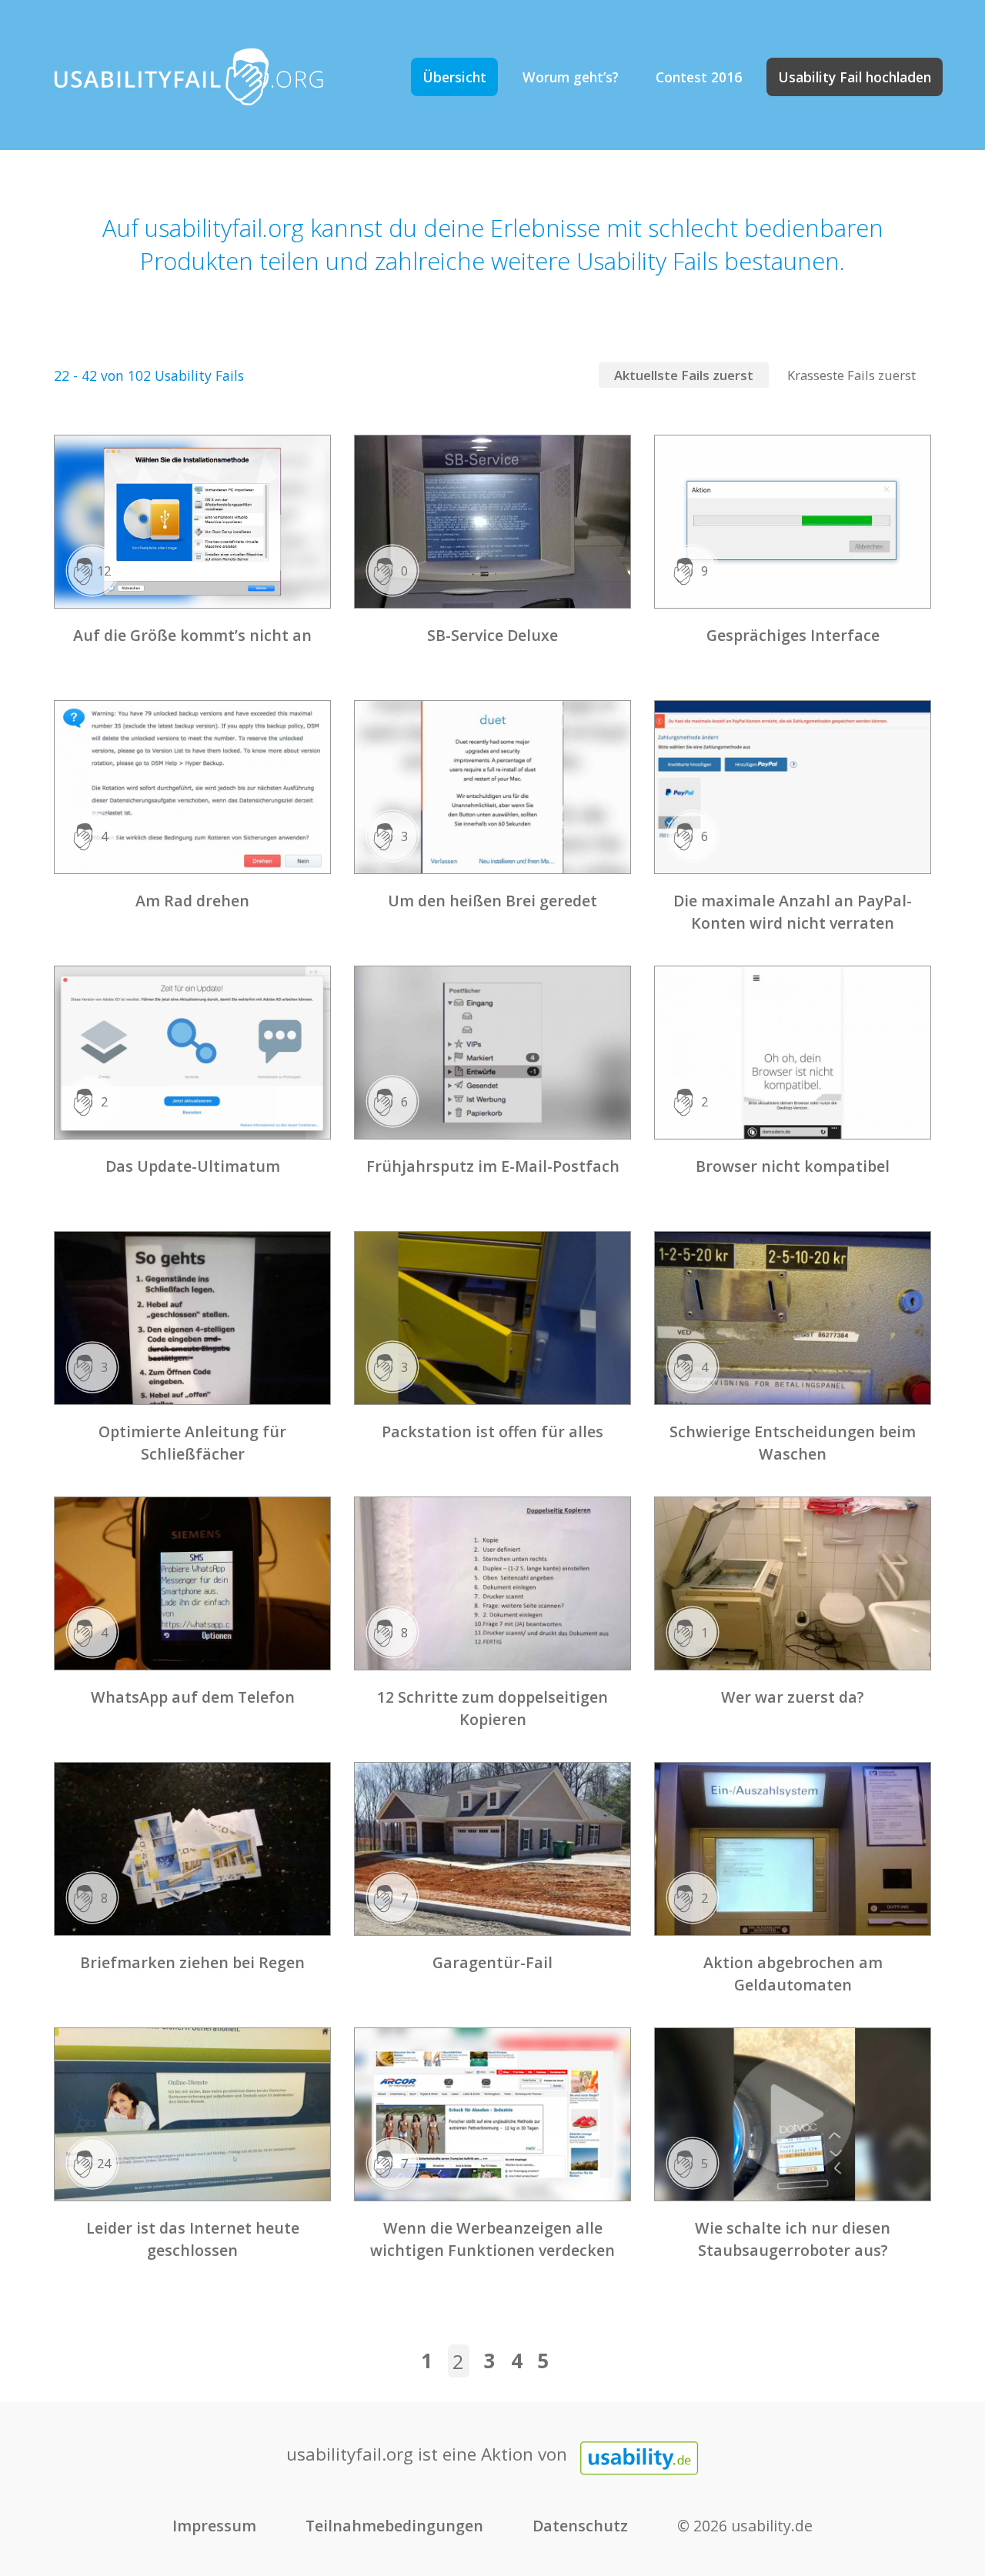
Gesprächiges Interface (793, 635)
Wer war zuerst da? (793, 1697)
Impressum (214, 2526)
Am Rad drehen (192, 901)
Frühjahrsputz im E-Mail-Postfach (493, 1166)
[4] (192, 786)
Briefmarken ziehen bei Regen (192, 1962)
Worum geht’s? (571, 77)
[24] (192, 2113)
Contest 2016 (699, 77)
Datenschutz (580, 2526)
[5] (793, 2113)
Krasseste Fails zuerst (851, 375)
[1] (793, 1582)
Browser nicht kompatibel (793, 1166)
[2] (192, 1051)
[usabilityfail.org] (189, 75)
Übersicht (454, 77)
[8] (492, 1582)
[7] (492, 1848)
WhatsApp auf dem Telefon (193, 1697)
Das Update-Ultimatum (193, 1166)
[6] (793, 786)
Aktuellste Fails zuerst (684, 375)
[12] (192, 521)
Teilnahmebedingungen (394, 2526)
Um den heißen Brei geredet (492, 901)
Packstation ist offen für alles (492, 1431)
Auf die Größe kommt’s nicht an (192, 635)
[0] (492, 521)
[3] (492, 786)
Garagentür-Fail (492, 1962)
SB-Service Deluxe (492, 635)
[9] (793, 521)
